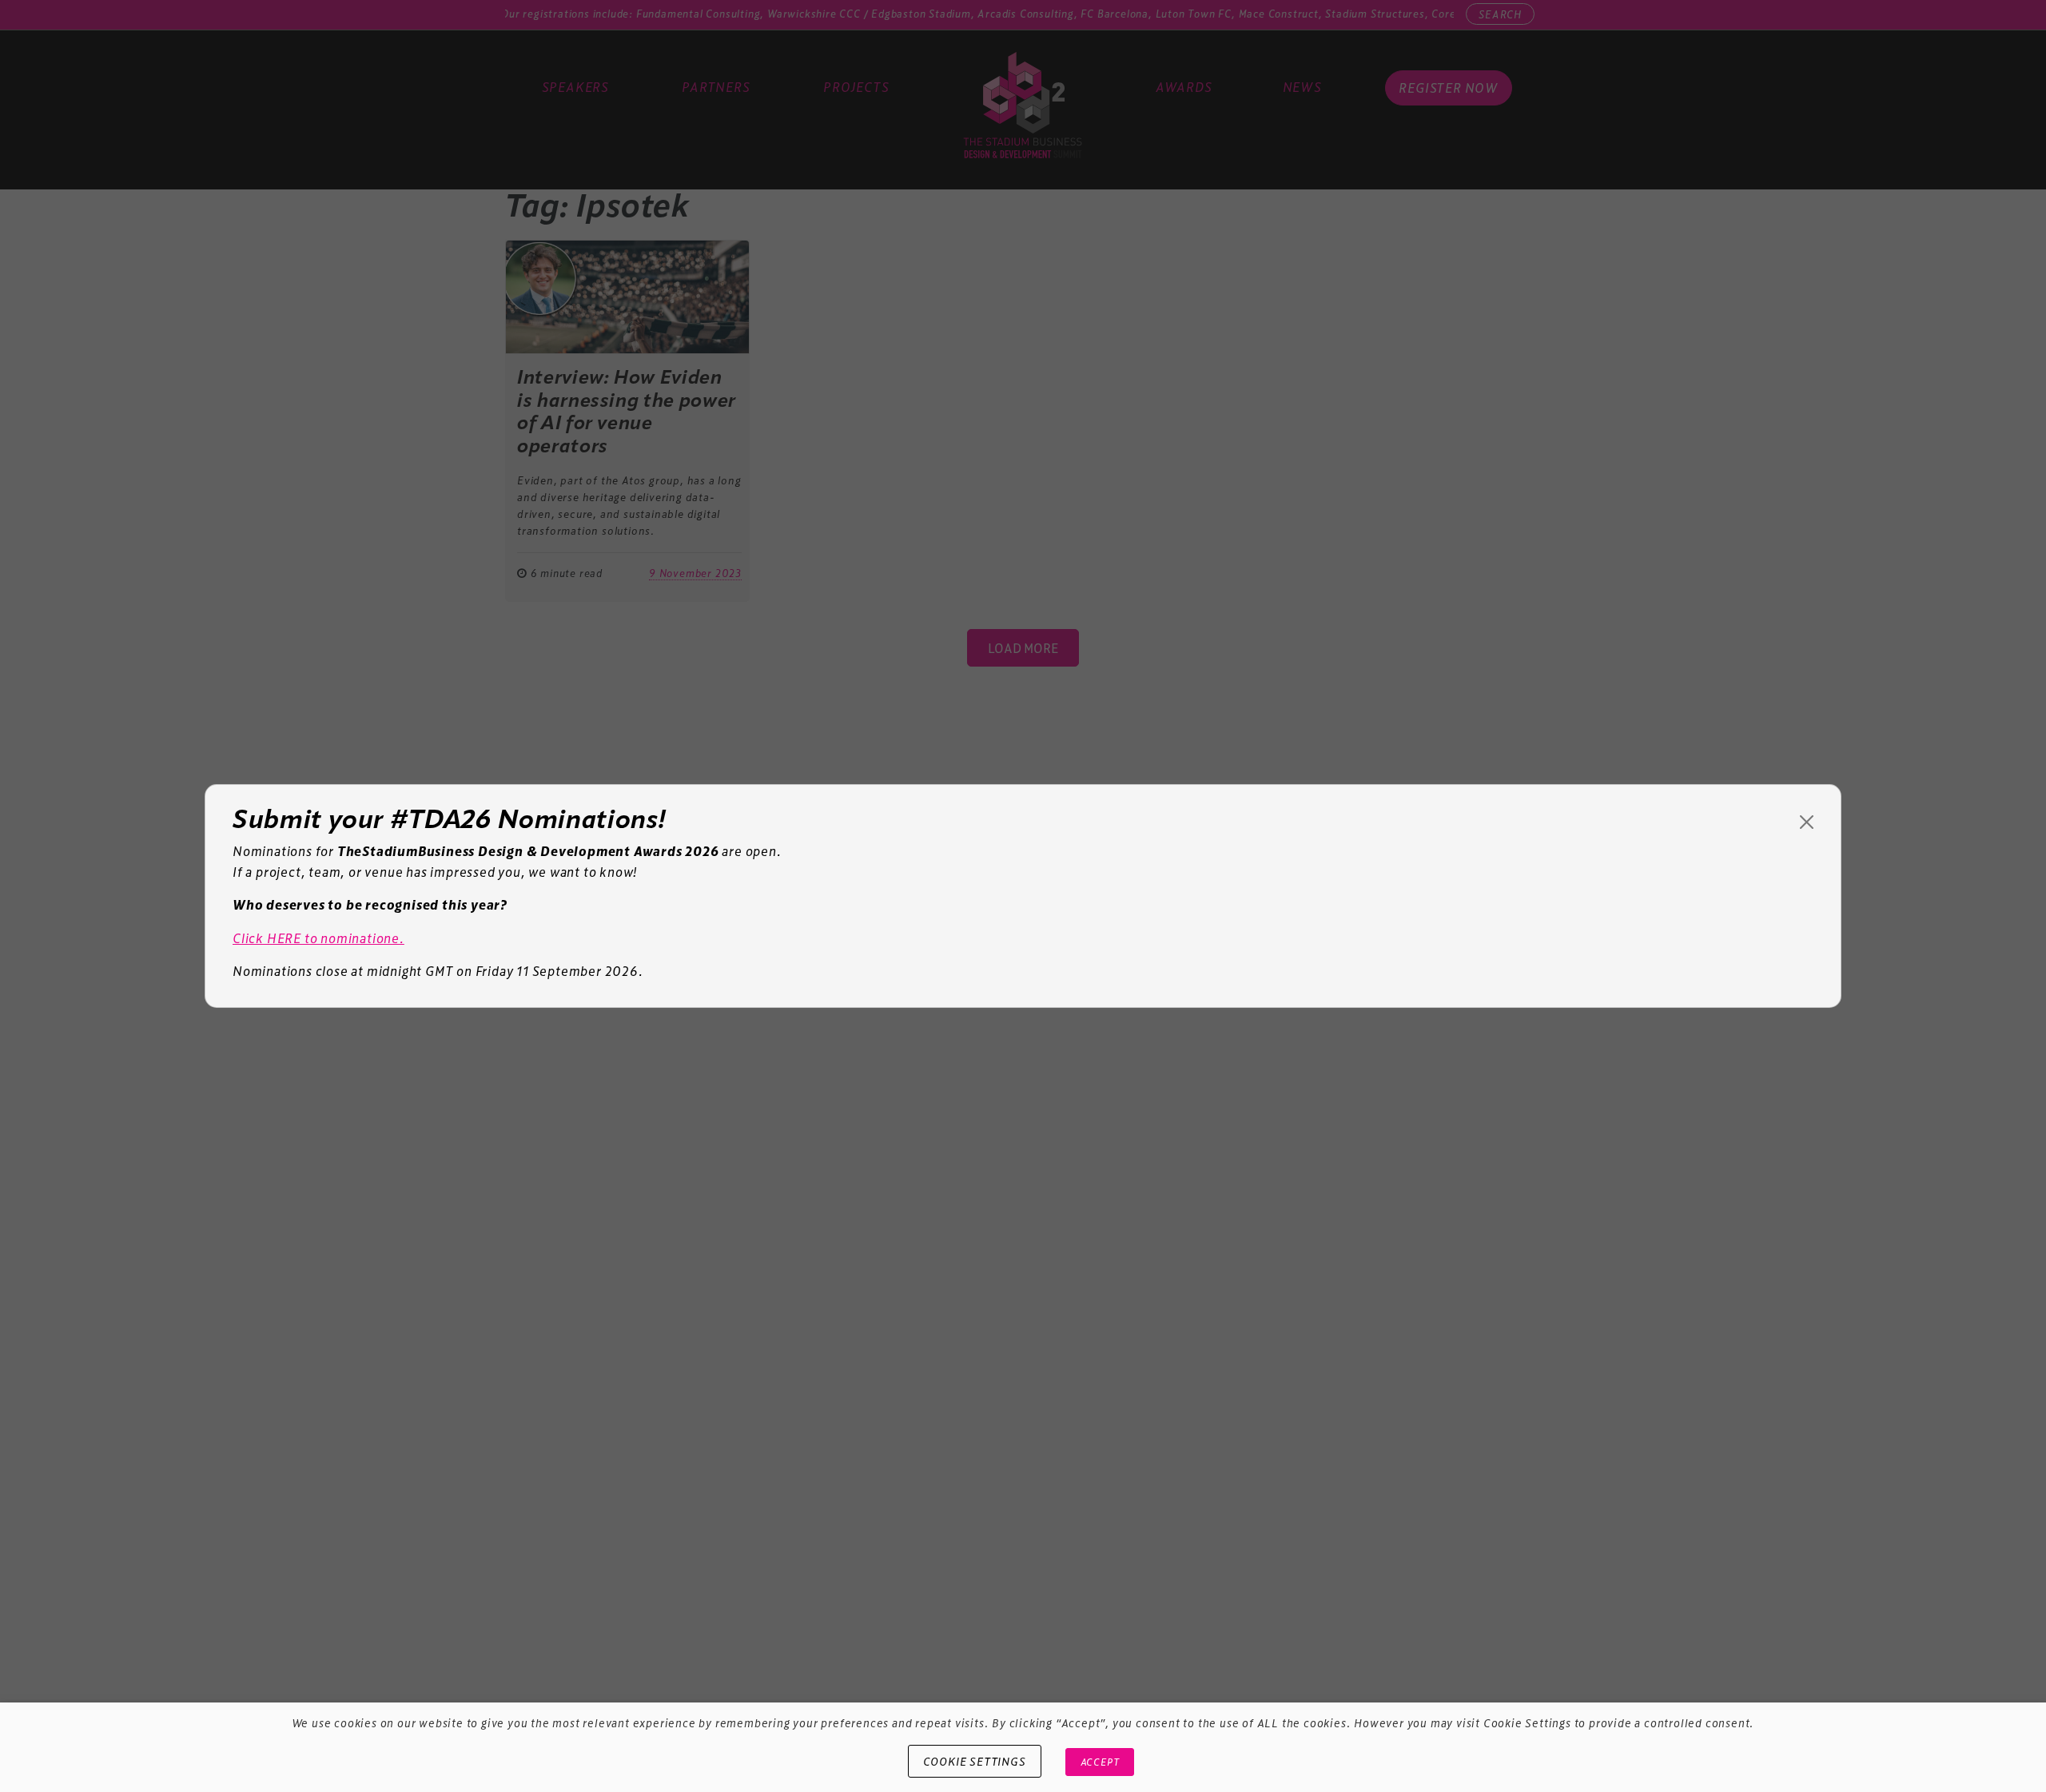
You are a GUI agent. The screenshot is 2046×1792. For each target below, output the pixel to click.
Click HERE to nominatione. (318, 938)
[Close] (1807, 822)
